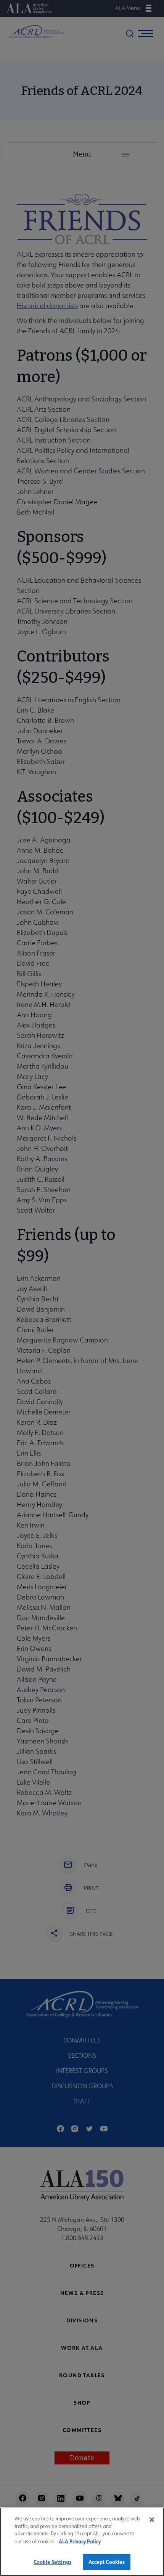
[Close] (152, 2520)
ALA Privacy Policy (80, 2541)
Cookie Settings (52, 2562)
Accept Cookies (107, 2562)
